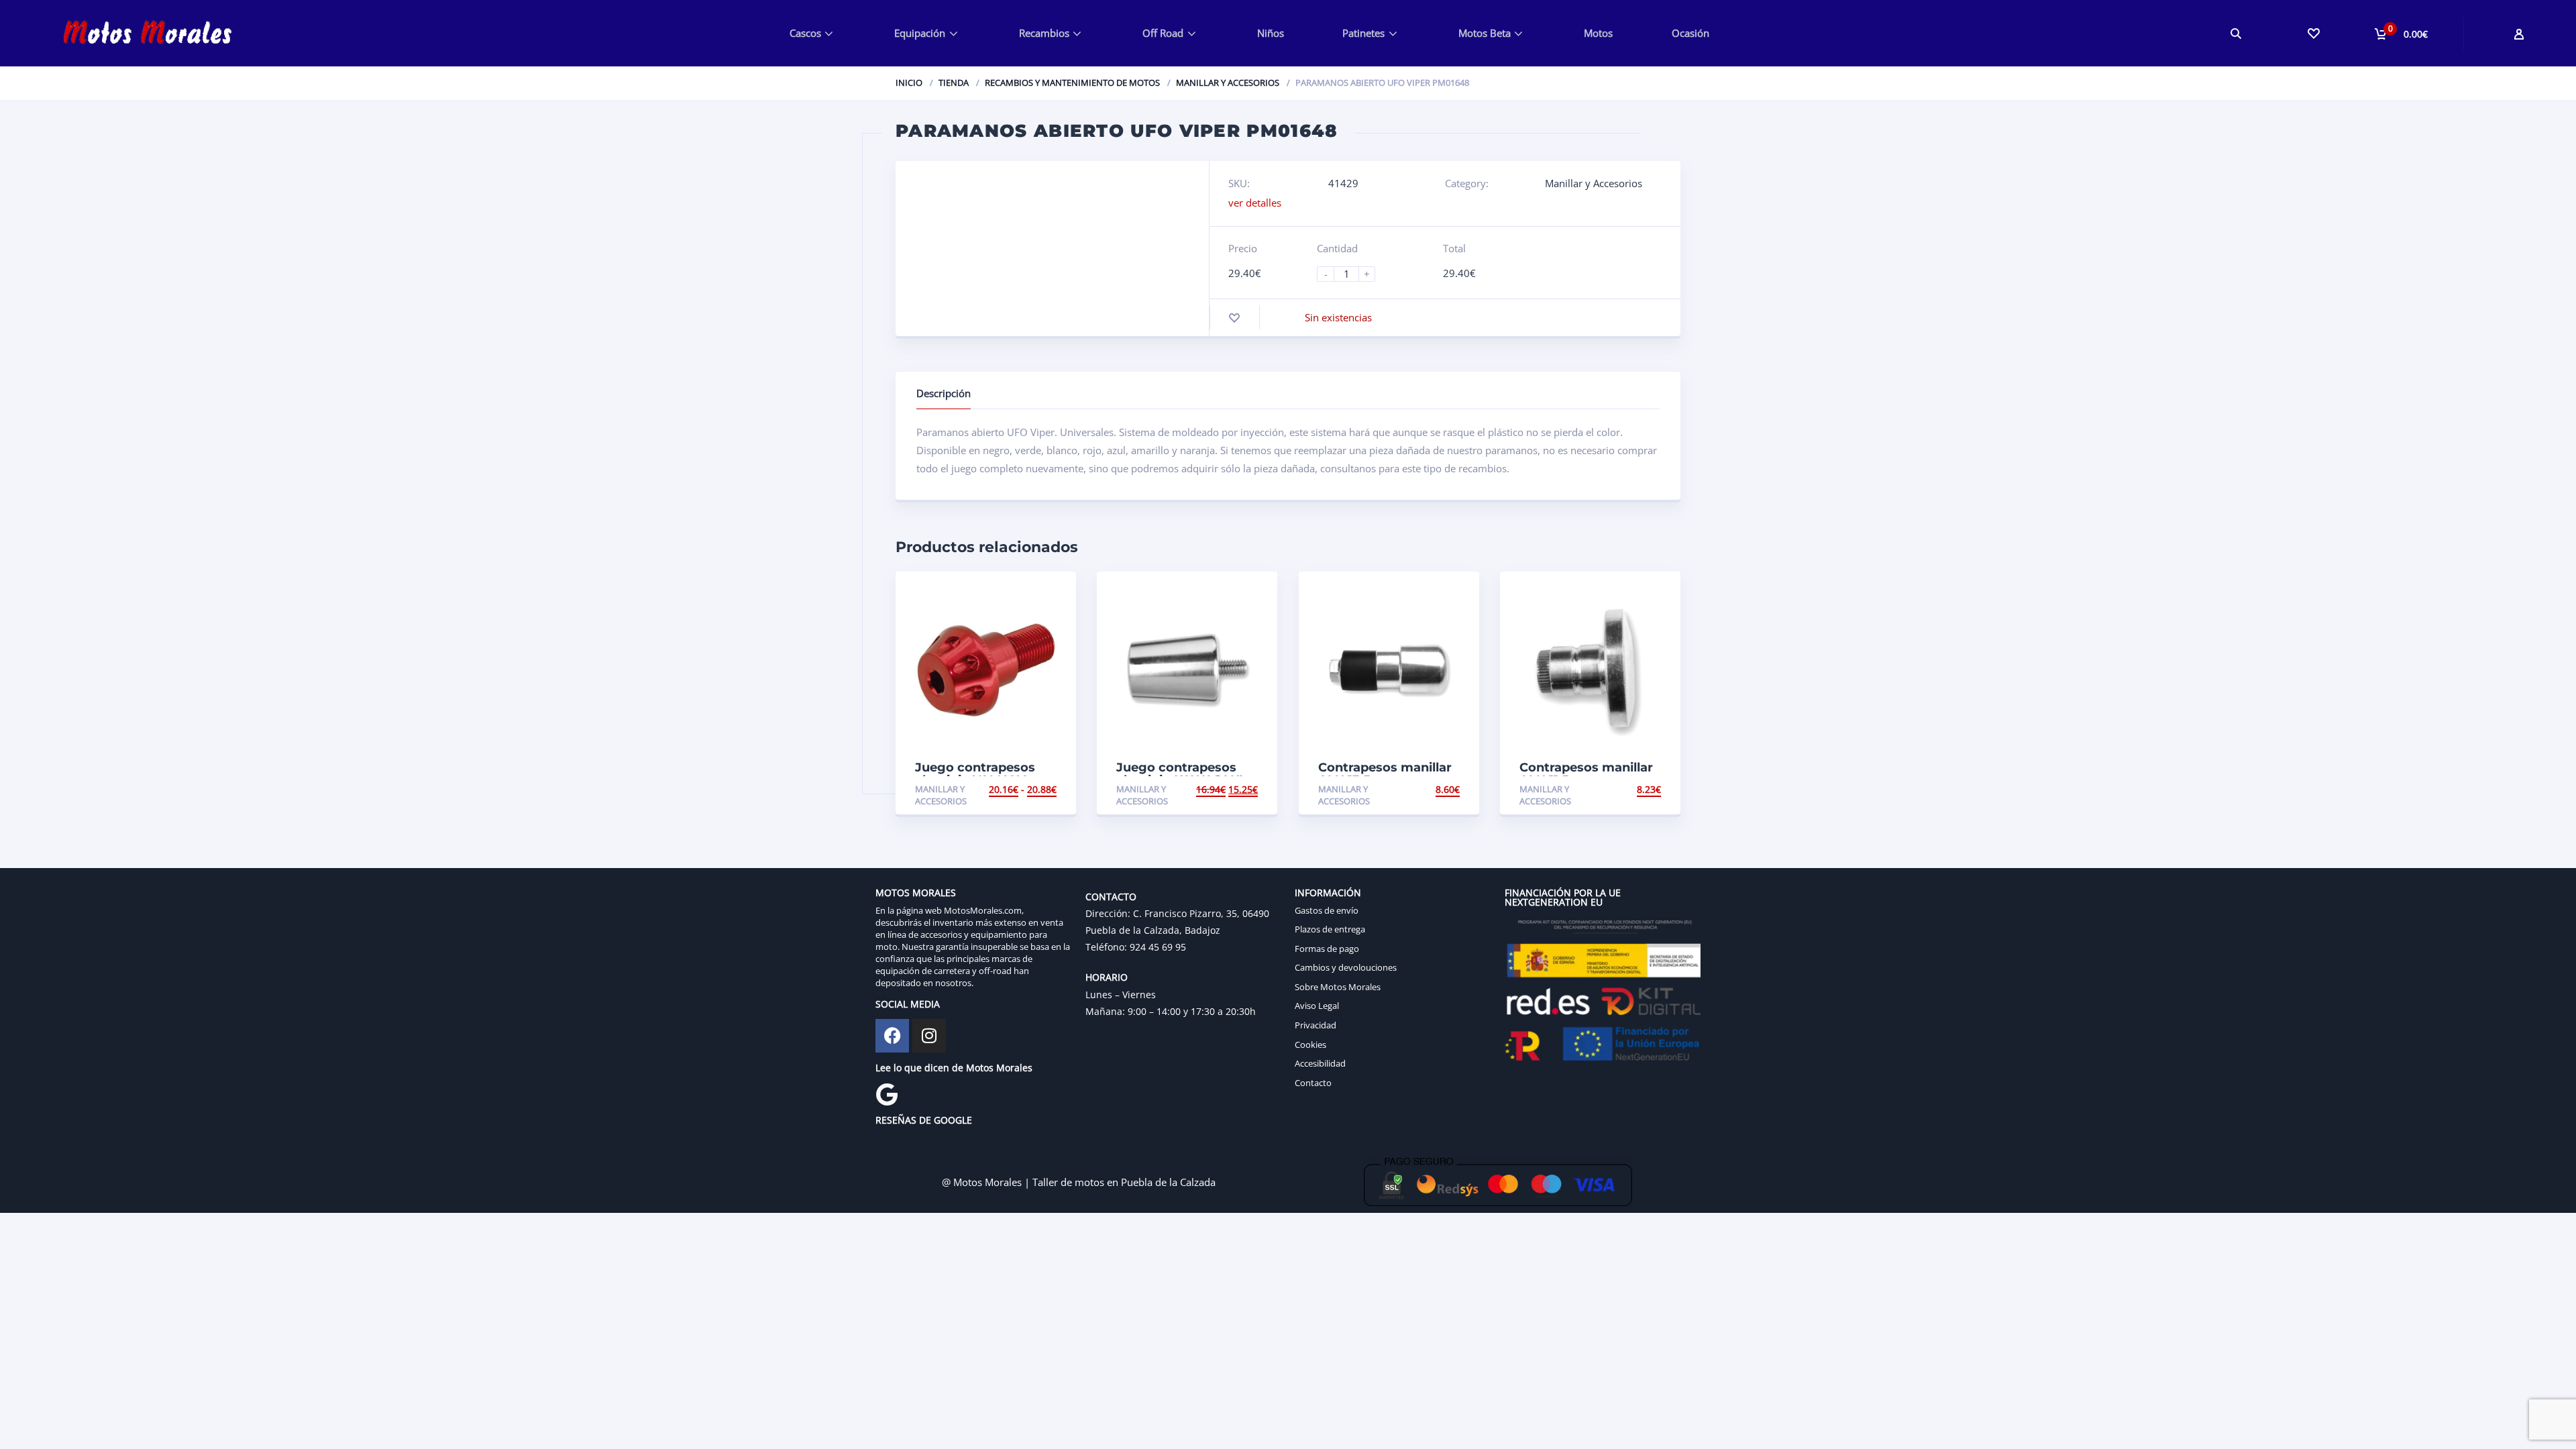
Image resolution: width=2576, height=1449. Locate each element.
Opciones (1033, 789)
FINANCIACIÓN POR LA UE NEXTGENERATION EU (1563, 897)
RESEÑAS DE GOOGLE (924, 1120)
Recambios (1044, 33)
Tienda (954, 83)
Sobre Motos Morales (1338, 987)
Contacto (1313, 1083)
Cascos (805, 33)
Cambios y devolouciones (1346, 967)
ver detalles (1255, 203)
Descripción (944, 393)
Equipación (920, 33)
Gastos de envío (1327, 910)
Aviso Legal (1317, 1006)
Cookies (1310, 1044)
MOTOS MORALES (916, 893)
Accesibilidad (1320, 1063)
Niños (1271, 33)
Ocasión (1690, 33)
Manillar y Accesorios (1228, 83)
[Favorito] (1234, 318)
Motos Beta (1485, 33)
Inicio (909, 83)
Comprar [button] (1235, 789)
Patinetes (1363, 33)
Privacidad (1316, 1025)
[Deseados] (2313, 33)
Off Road (1163, 33)
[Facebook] (892, 1036)
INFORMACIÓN (1328, 893)
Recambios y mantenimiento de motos (1072, 83)
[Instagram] (929, 1036)
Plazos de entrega (1330, 929)
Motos (1598, 33)
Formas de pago (1327, 949)
